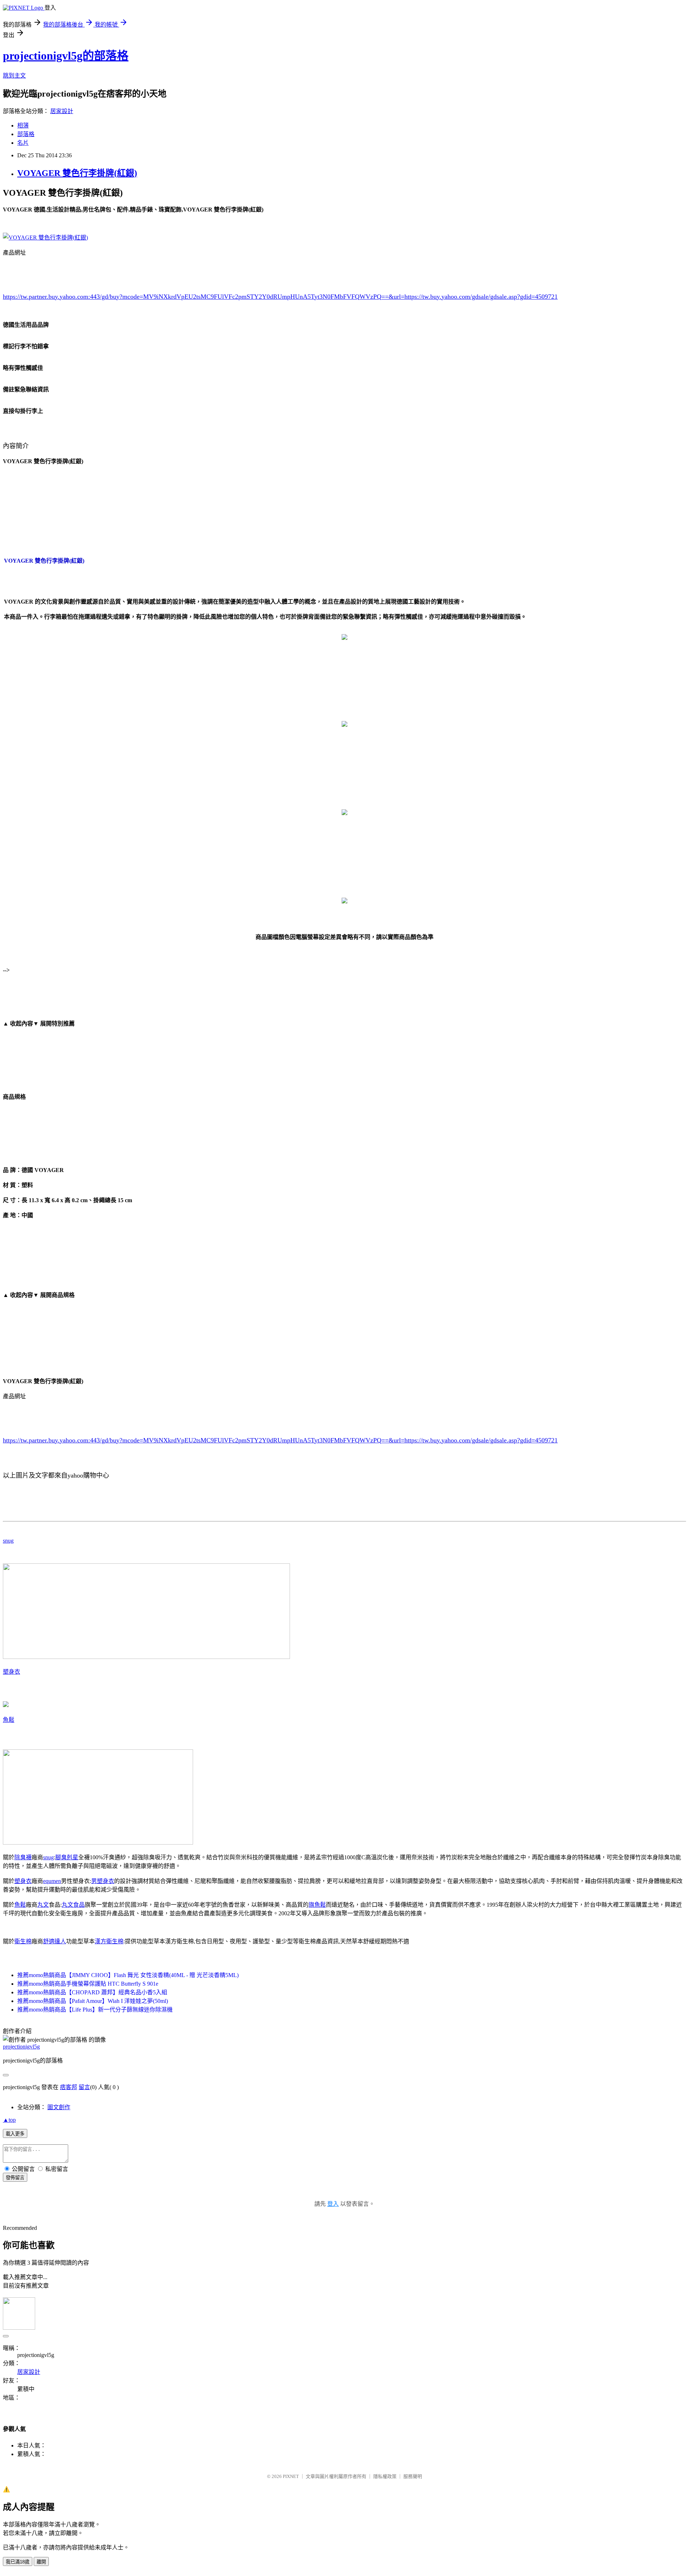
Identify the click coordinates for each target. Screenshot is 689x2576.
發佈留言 (15, 2178)
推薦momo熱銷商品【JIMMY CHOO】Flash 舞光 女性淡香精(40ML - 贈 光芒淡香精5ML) (128, 1975)
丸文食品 (73, 1905)
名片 (23, 143)
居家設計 (62, 111)
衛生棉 (23, 1941)
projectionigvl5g (21, 2047)
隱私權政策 (385, 2476)
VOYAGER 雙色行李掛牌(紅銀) (77, 173)
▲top (9, 2120)
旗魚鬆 (317, 1905)
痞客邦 (69, 2087)
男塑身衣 (103, 1881)
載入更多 (15, 2134)
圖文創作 (59, 2107)
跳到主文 (14, 76)
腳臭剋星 (67, 1857)
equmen (52, 1881)
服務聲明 (413, 2476)
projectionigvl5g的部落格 (66, 56)
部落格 (26, 134)
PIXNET (291, 2476)
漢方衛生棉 (109, 1941)
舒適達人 (55, 1941)
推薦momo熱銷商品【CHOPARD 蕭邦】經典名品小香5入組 (92, 1992)
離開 (41, 2562)
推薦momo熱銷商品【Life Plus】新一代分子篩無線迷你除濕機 (95, 2010)
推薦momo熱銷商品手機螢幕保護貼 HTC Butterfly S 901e (88, 1984)
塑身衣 (11, 1672)
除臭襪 (23, 1857)
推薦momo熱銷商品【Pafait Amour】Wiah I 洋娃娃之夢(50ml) (93, 2001)
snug (8, 1541)
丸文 (43, 1905)
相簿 (23, 125)
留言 (84, 2087)
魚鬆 (9, 1720)
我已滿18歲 (18, 2562)
